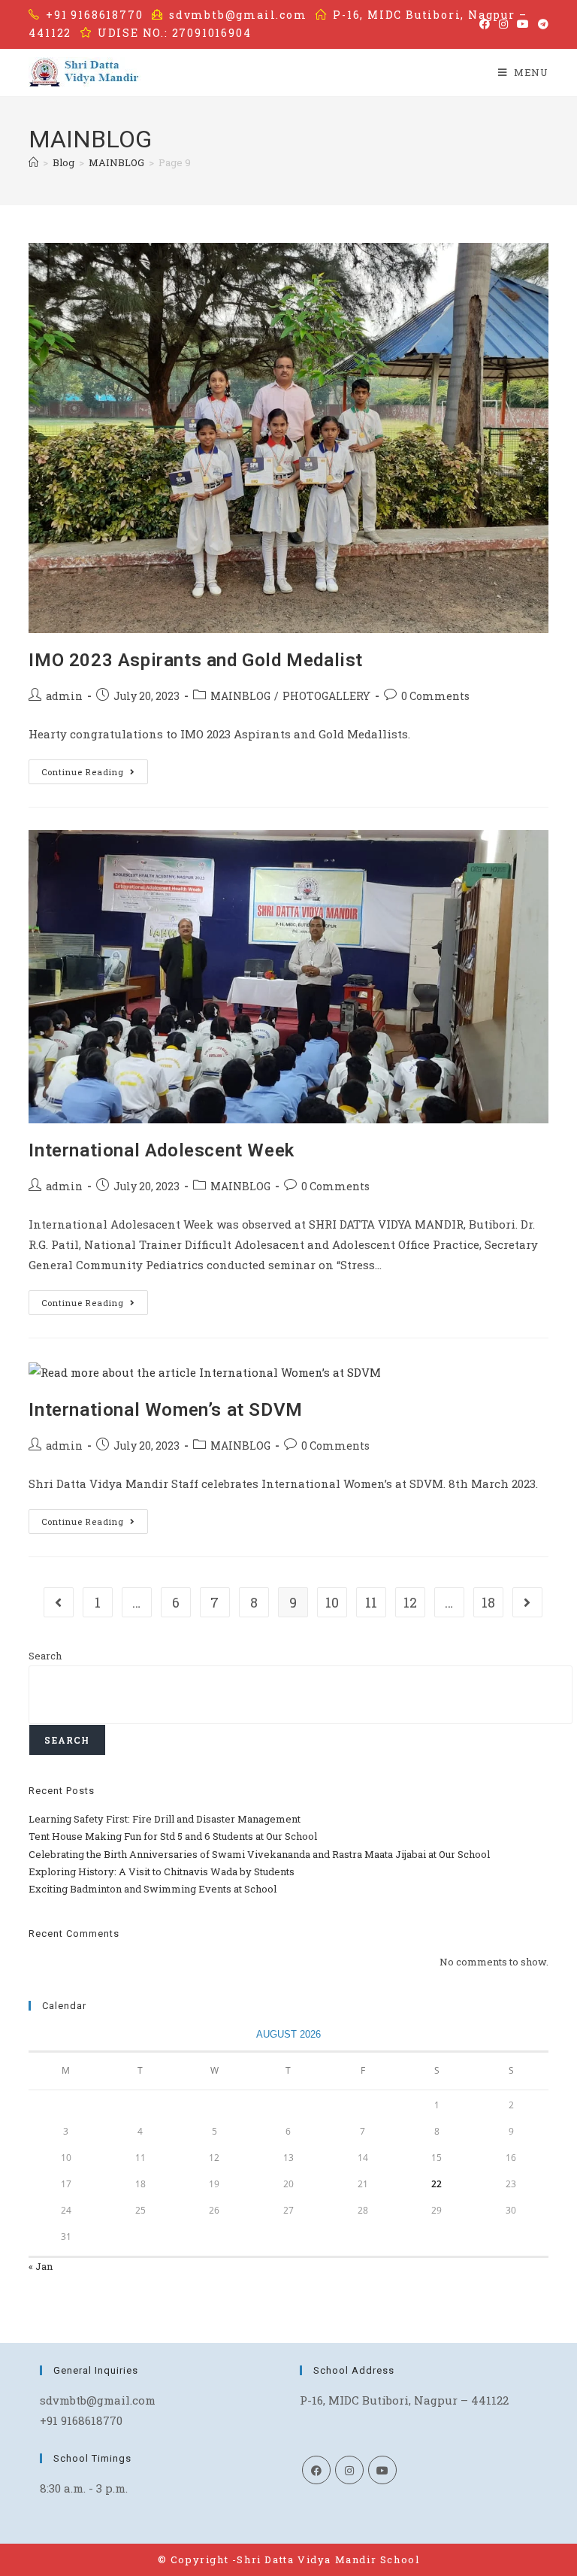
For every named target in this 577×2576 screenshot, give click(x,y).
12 (410, 1602)
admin (64, 696)
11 (371, 1602)
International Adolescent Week (161, 1150)
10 (332, 1602)
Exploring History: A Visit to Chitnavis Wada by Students (162, 1871)
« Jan (41, 2266)
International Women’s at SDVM (165, 1410)
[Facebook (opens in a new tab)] (485, 24)
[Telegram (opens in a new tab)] (541, 24)
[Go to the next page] (527, 1602)
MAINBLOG (240, 696)
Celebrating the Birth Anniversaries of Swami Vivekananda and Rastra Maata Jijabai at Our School (259, 1854)
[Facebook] (316, 2470)
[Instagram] (349, 2470)
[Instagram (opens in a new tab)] (503, 24)
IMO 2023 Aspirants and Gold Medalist (196, 660)
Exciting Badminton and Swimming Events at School (153, 1889)
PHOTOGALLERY (326, 696)
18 (488, 1602)
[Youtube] (382, 2470)
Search (45, 1656)
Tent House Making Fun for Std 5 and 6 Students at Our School (173, 1836)
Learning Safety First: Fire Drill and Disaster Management (165, 1819)
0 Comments (435, 696)
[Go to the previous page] (59, 1602)
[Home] (33, 162)
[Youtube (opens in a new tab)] (523, 24)
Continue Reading (95, 768)
